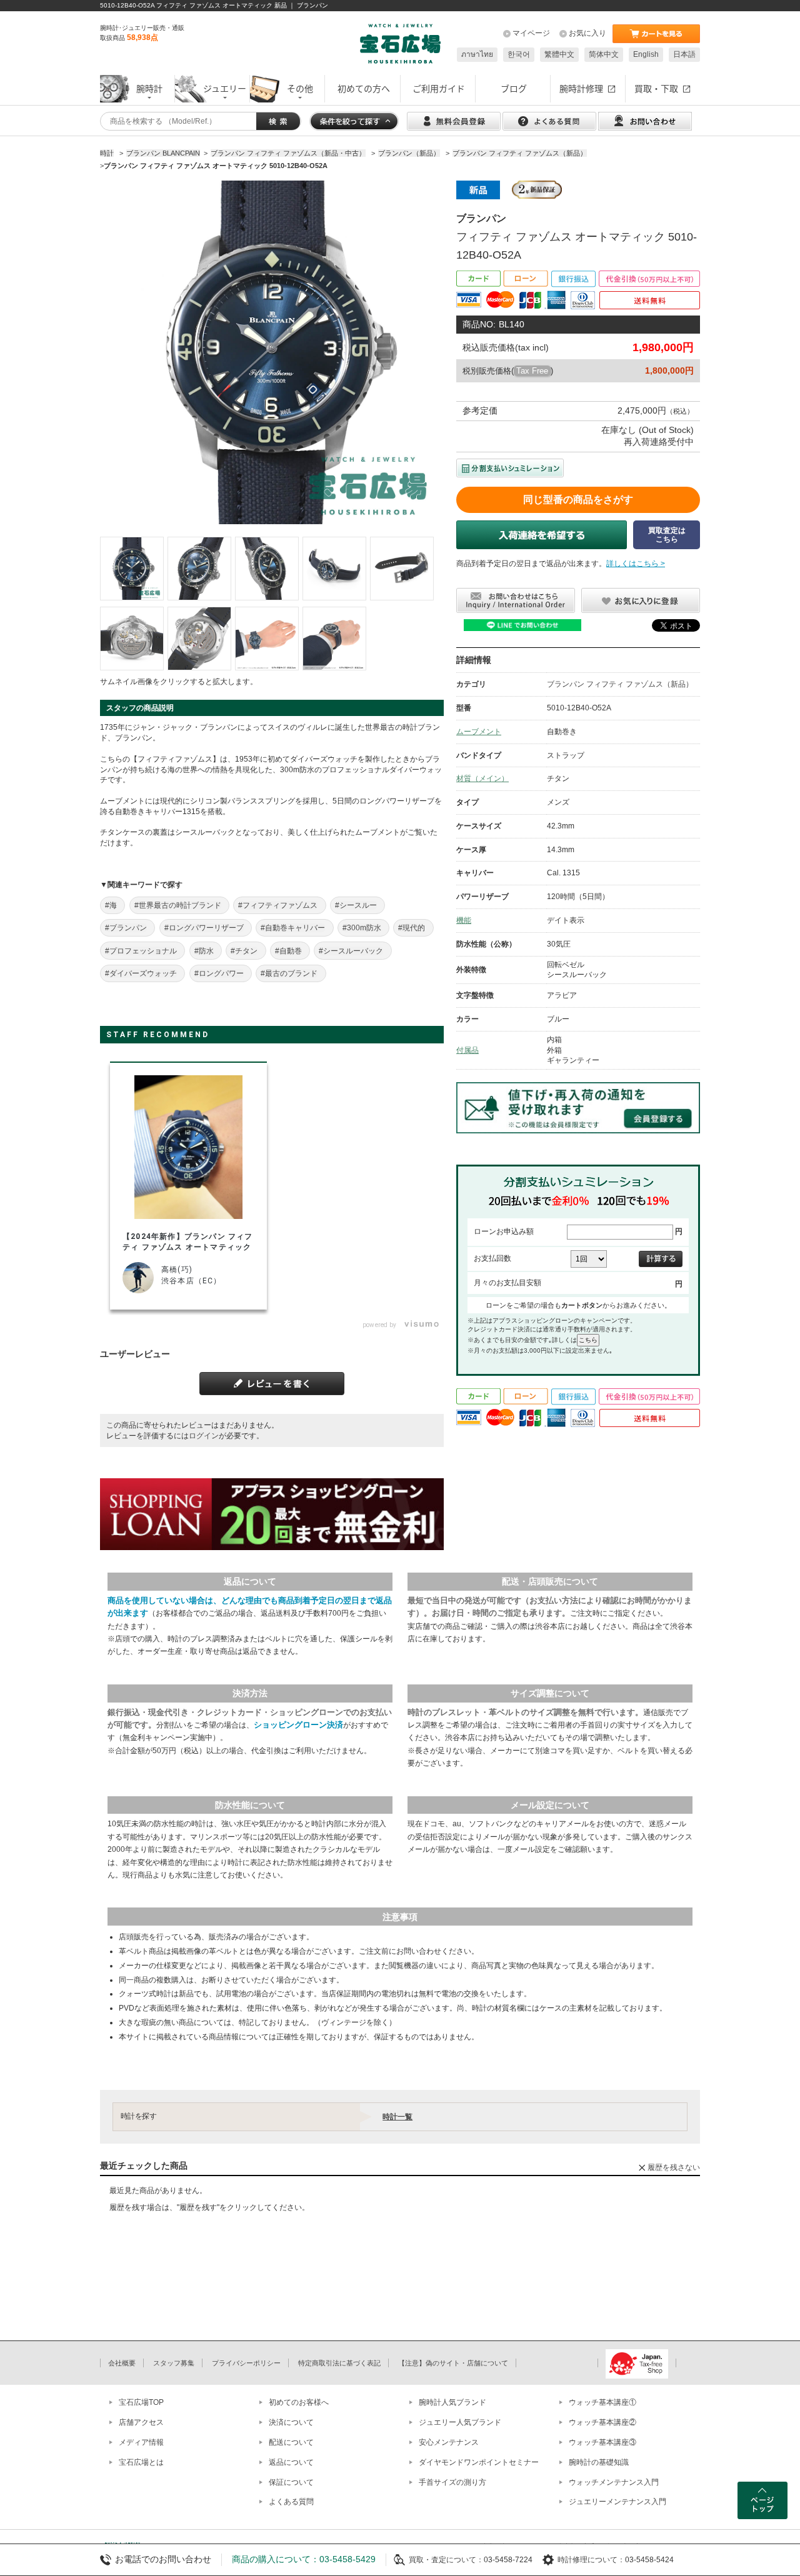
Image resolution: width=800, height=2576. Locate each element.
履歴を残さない (674, 2167)
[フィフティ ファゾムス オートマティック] (132, 569)
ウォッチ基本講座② (602, 2422)
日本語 (684, 54)
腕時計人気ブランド (452, 2402)
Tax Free (532, 371)
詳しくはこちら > (636, 564)
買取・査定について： (446, 2560)
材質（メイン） (482, 778)
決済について (291, 2422)
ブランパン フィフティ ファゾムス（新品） (620, 684)
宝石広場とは (141, 2462)
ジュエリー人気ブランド (460, 2422)
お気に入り (587, 33)
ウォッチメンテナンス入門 (614, 2482)
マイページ (531, 33)
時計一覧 (397, 2117)
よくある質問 (291, 2502)
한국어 (519, 54)
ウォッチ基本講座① (602, 2402)
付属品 (467, 1050)
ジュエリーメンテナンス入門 (617, 2502)
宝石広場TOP (141, 2402)
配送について (291, 2442)
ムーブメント (479, 732)
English (646, 54)
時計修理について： (591, 2560)
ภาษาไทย (477, 54)
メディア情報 (141, 2442)
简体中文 (604, 54)
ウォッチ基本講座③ (602, 2442)
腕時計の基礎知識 (599, 2462)
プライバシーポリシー (246, 2363)
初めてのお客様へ (299, 2402)
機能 (464, 920)
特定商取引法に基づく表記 (339, 2363)
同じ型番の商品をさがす (578, 500)
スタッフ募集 (174, 2363)
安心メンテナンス (449, 2442)
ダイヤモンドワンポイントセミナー (479, 2462)
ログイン (204, 1436)
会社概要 (122, 2363)
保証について (291, 2482)
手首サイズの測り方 (452, 2482)
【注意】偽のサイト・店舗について (453, 2363)
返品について (291, 2462)
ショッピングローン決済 (298, 1725)
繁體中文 (559, 54)
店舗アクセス (141, 2422)
